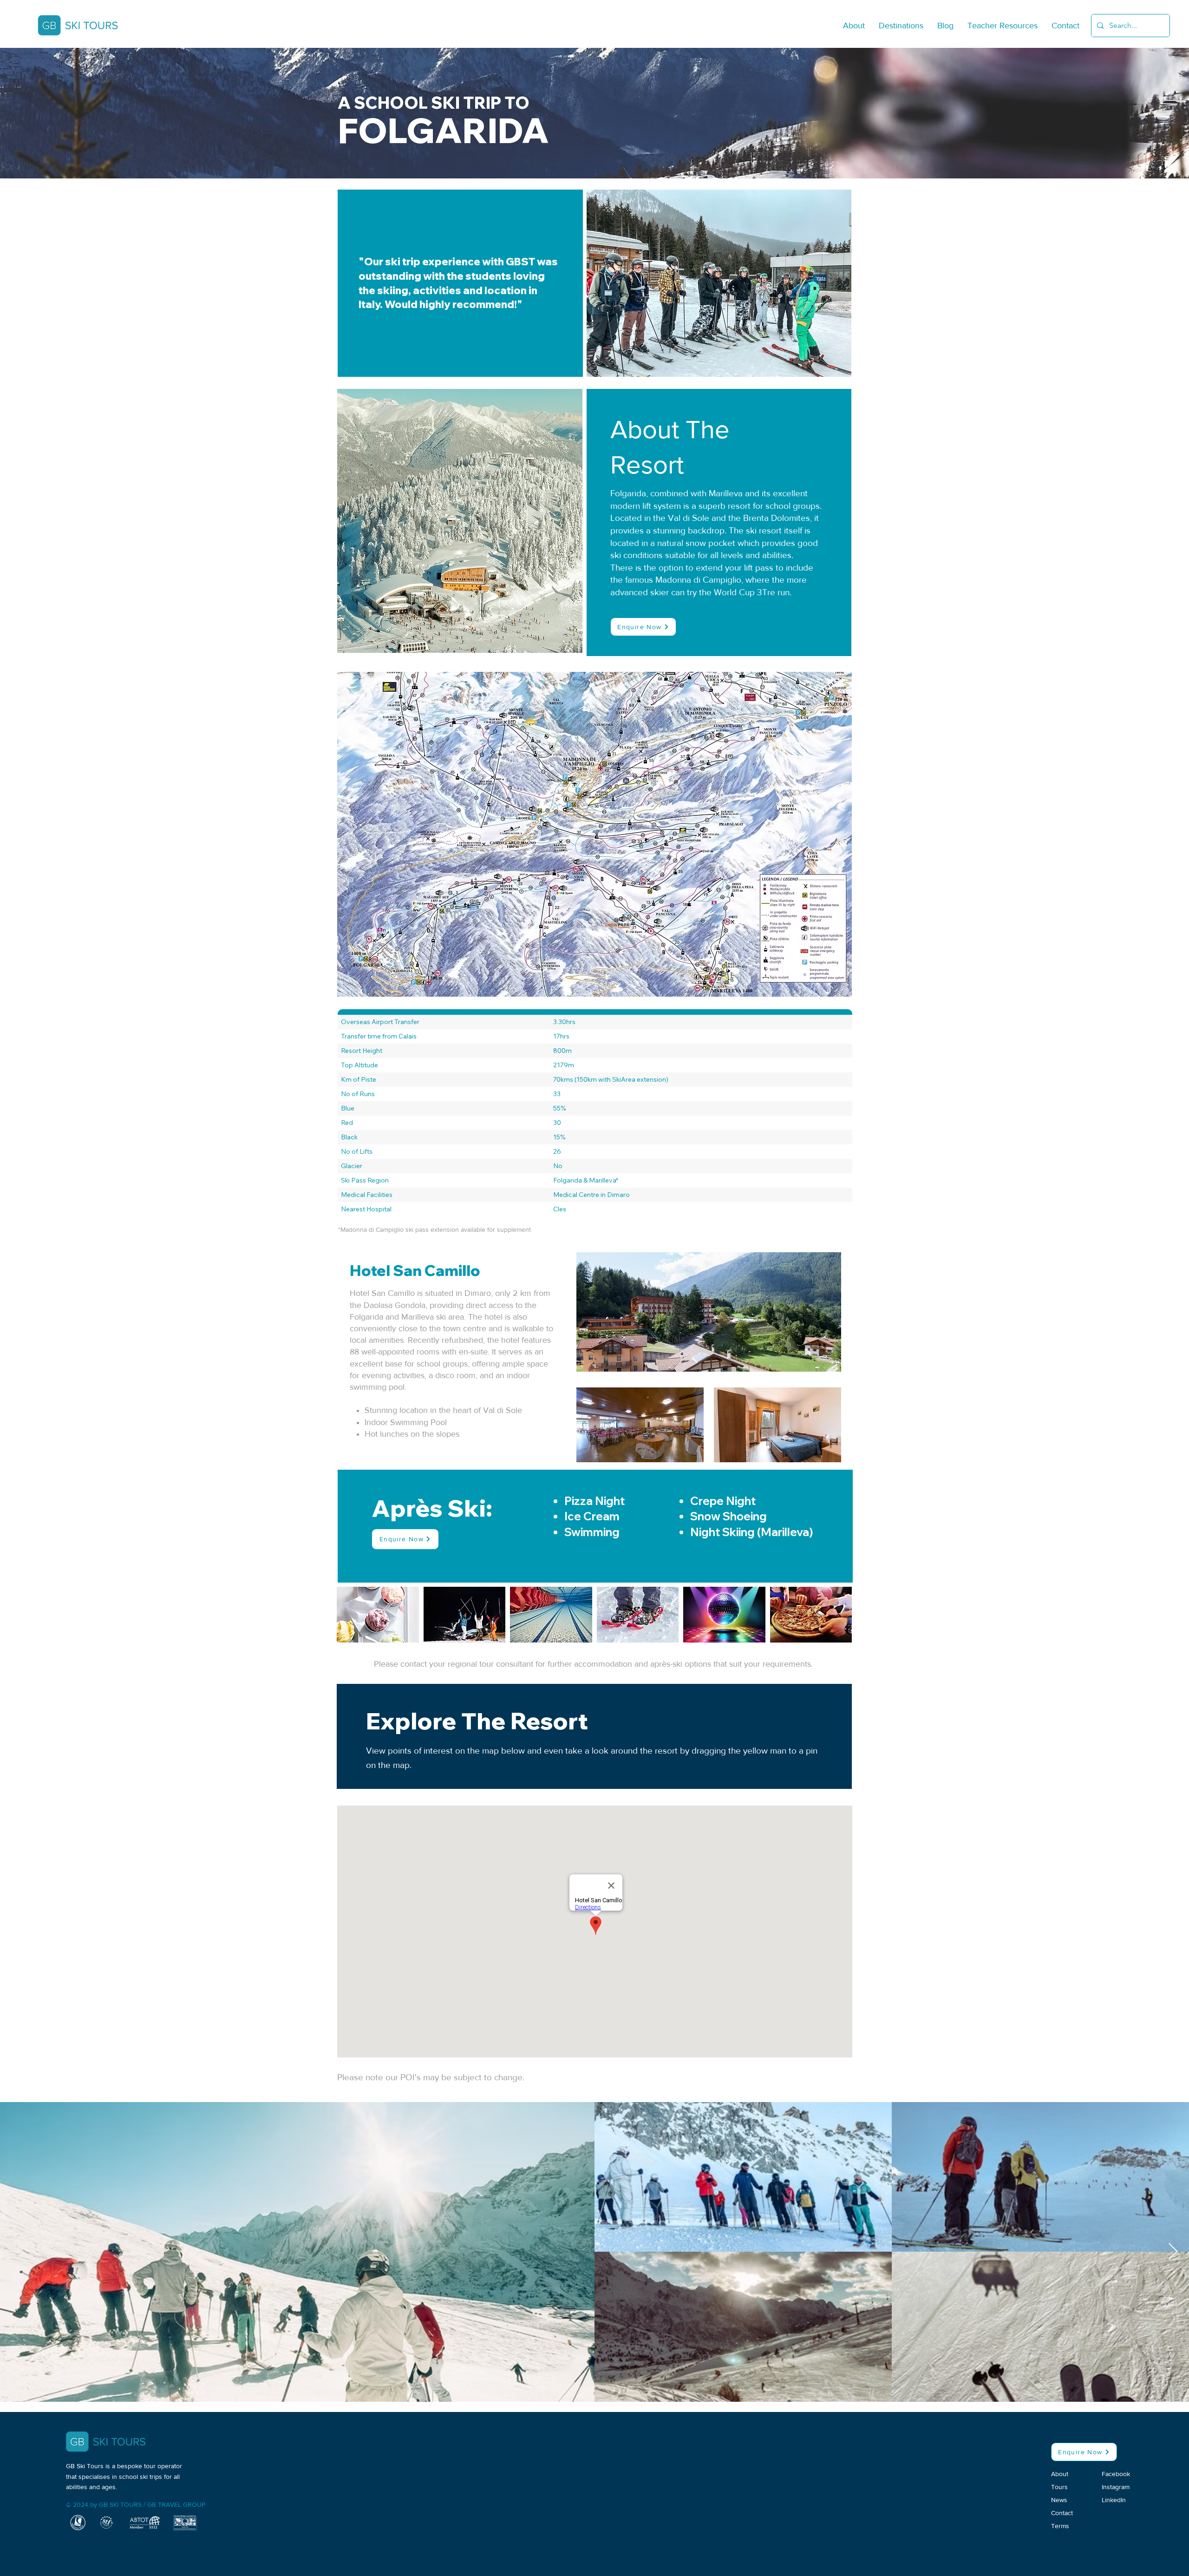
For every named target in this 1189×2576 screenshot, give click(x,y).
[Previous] (319, 1355)
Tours (1059, 2487)
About (1060, 2474)
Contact (1062, 2513)
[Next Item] (1173, 2252)
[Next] (871, 1355)
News (1059, 2500)
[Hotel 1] (595, 1441)
